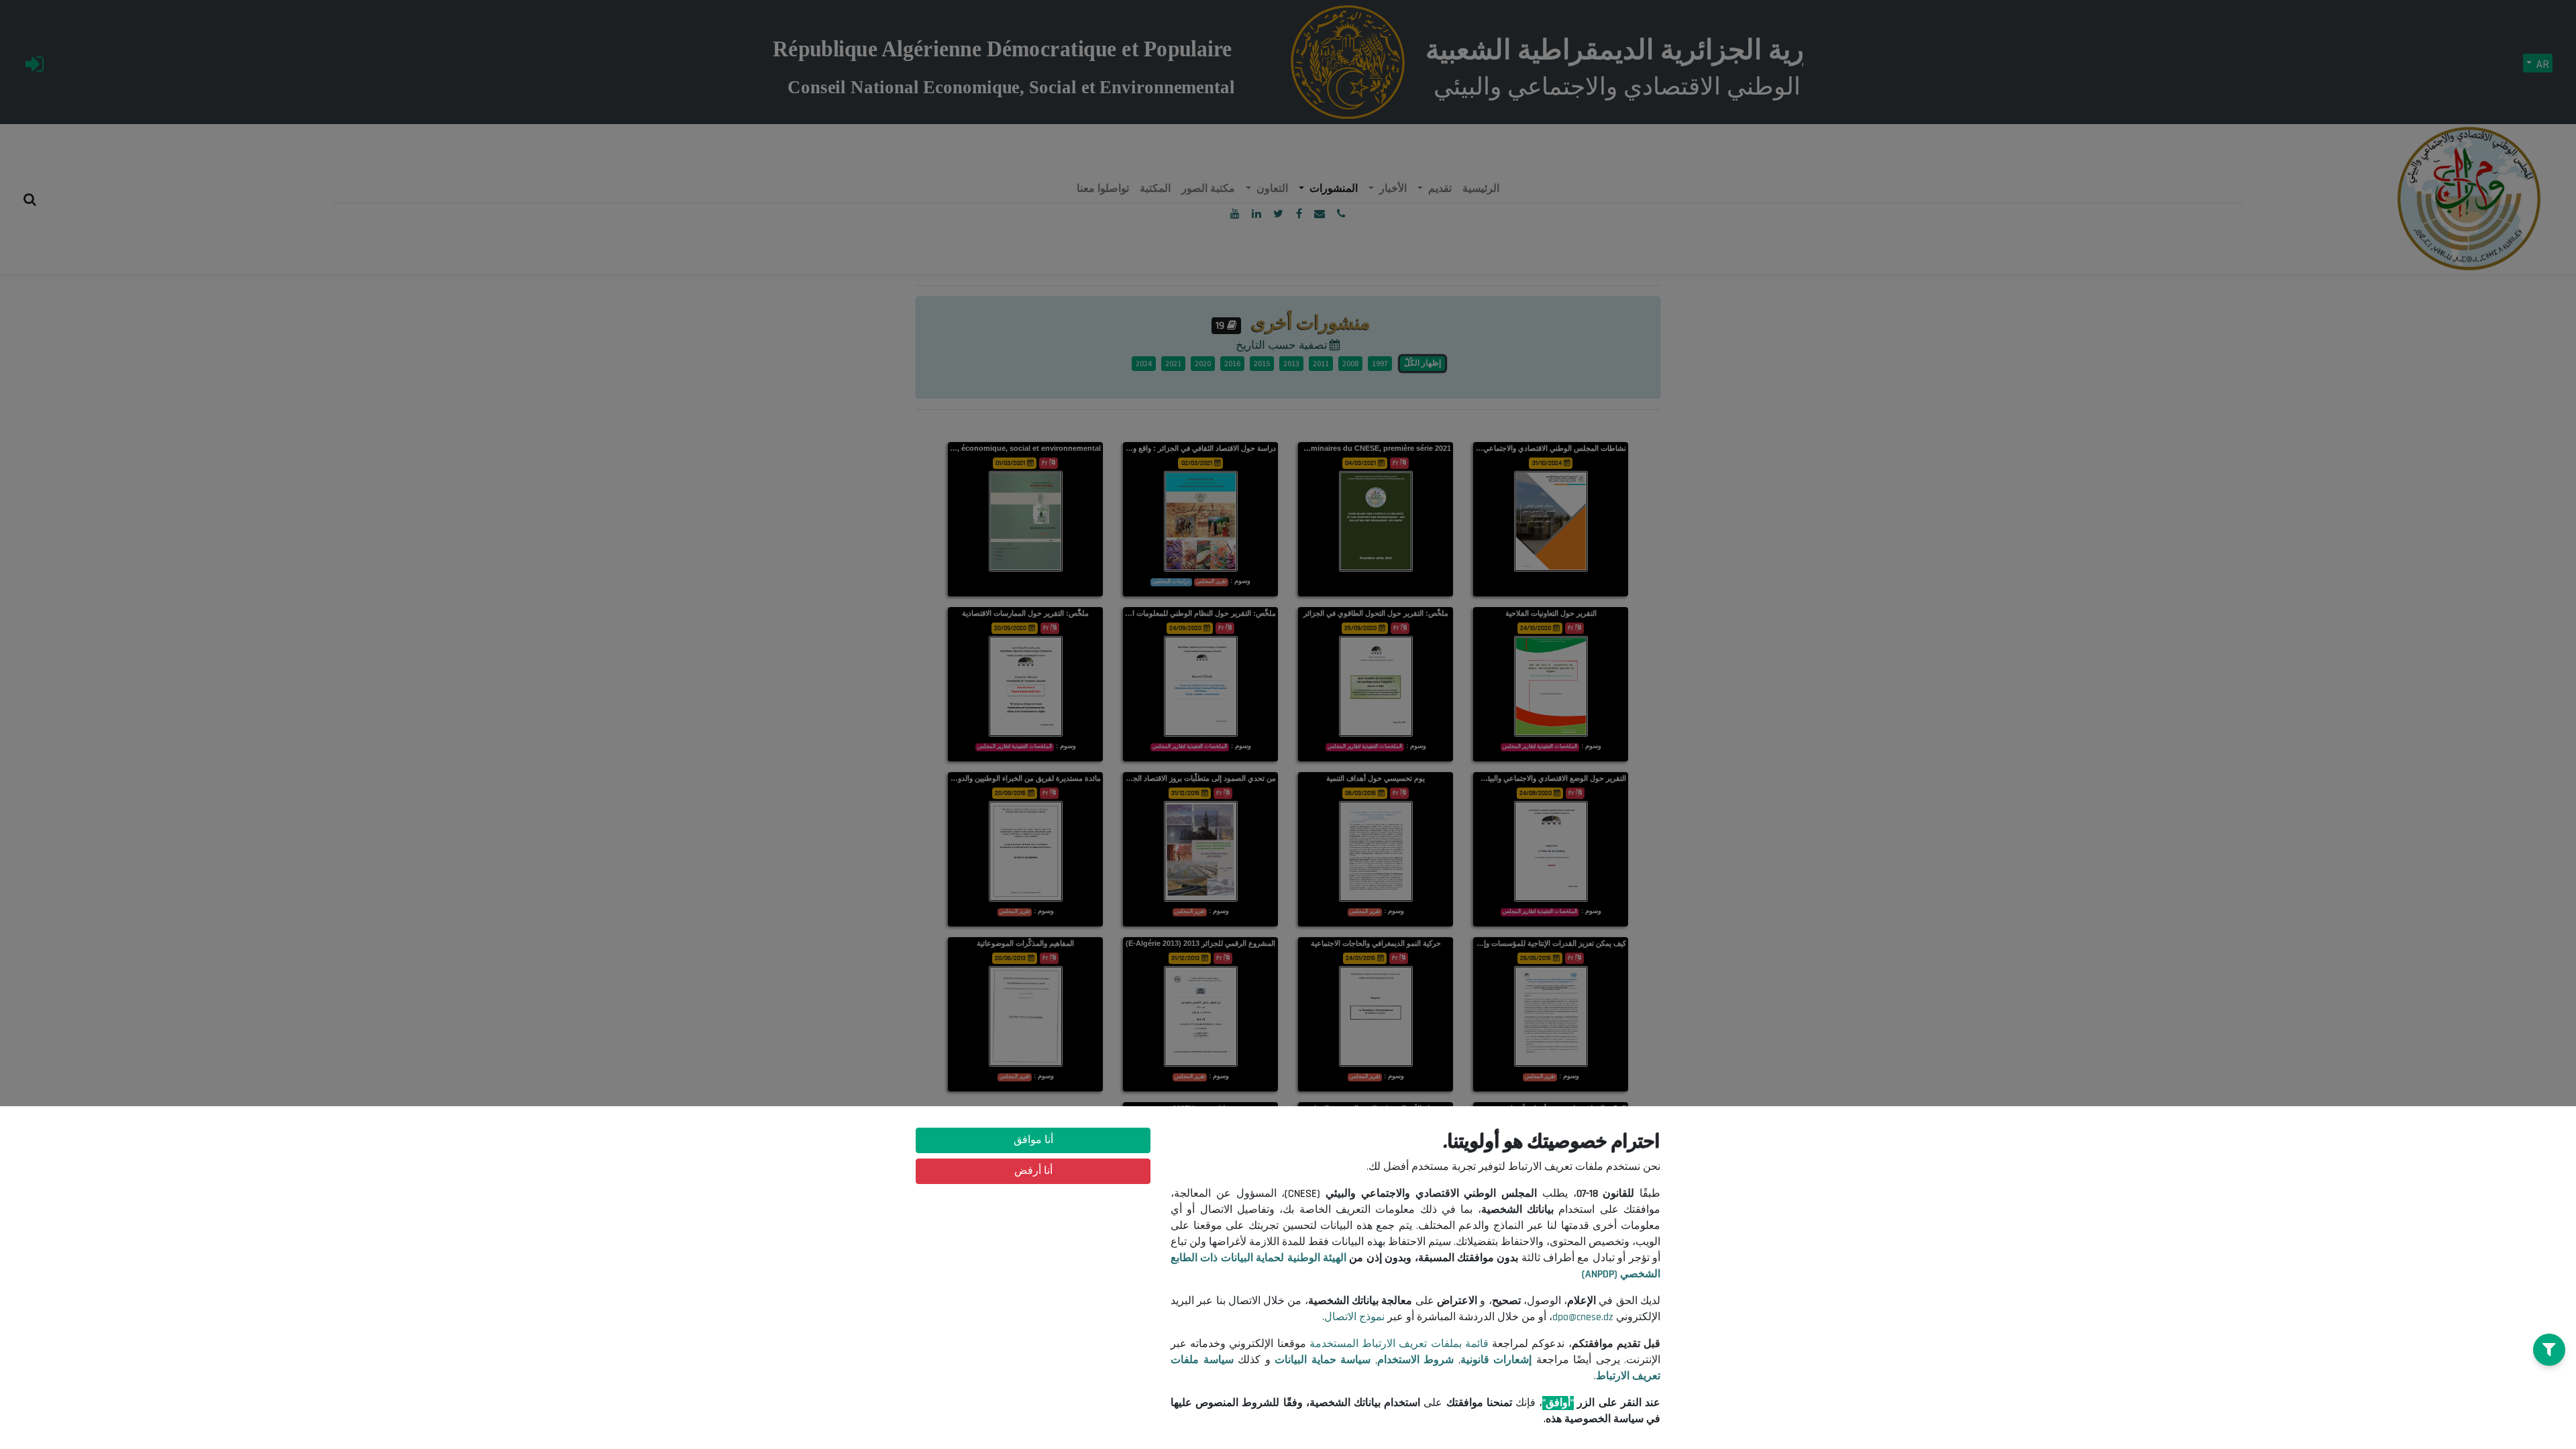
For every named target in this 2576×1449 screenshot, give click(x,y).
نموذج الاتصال (1354, 1317)
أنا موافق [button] (1033, 1140)
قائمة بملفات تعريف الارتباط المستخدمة (1399, 1344)
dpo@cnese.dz (1583, 1317)
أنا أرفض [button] (1033, 1171)
